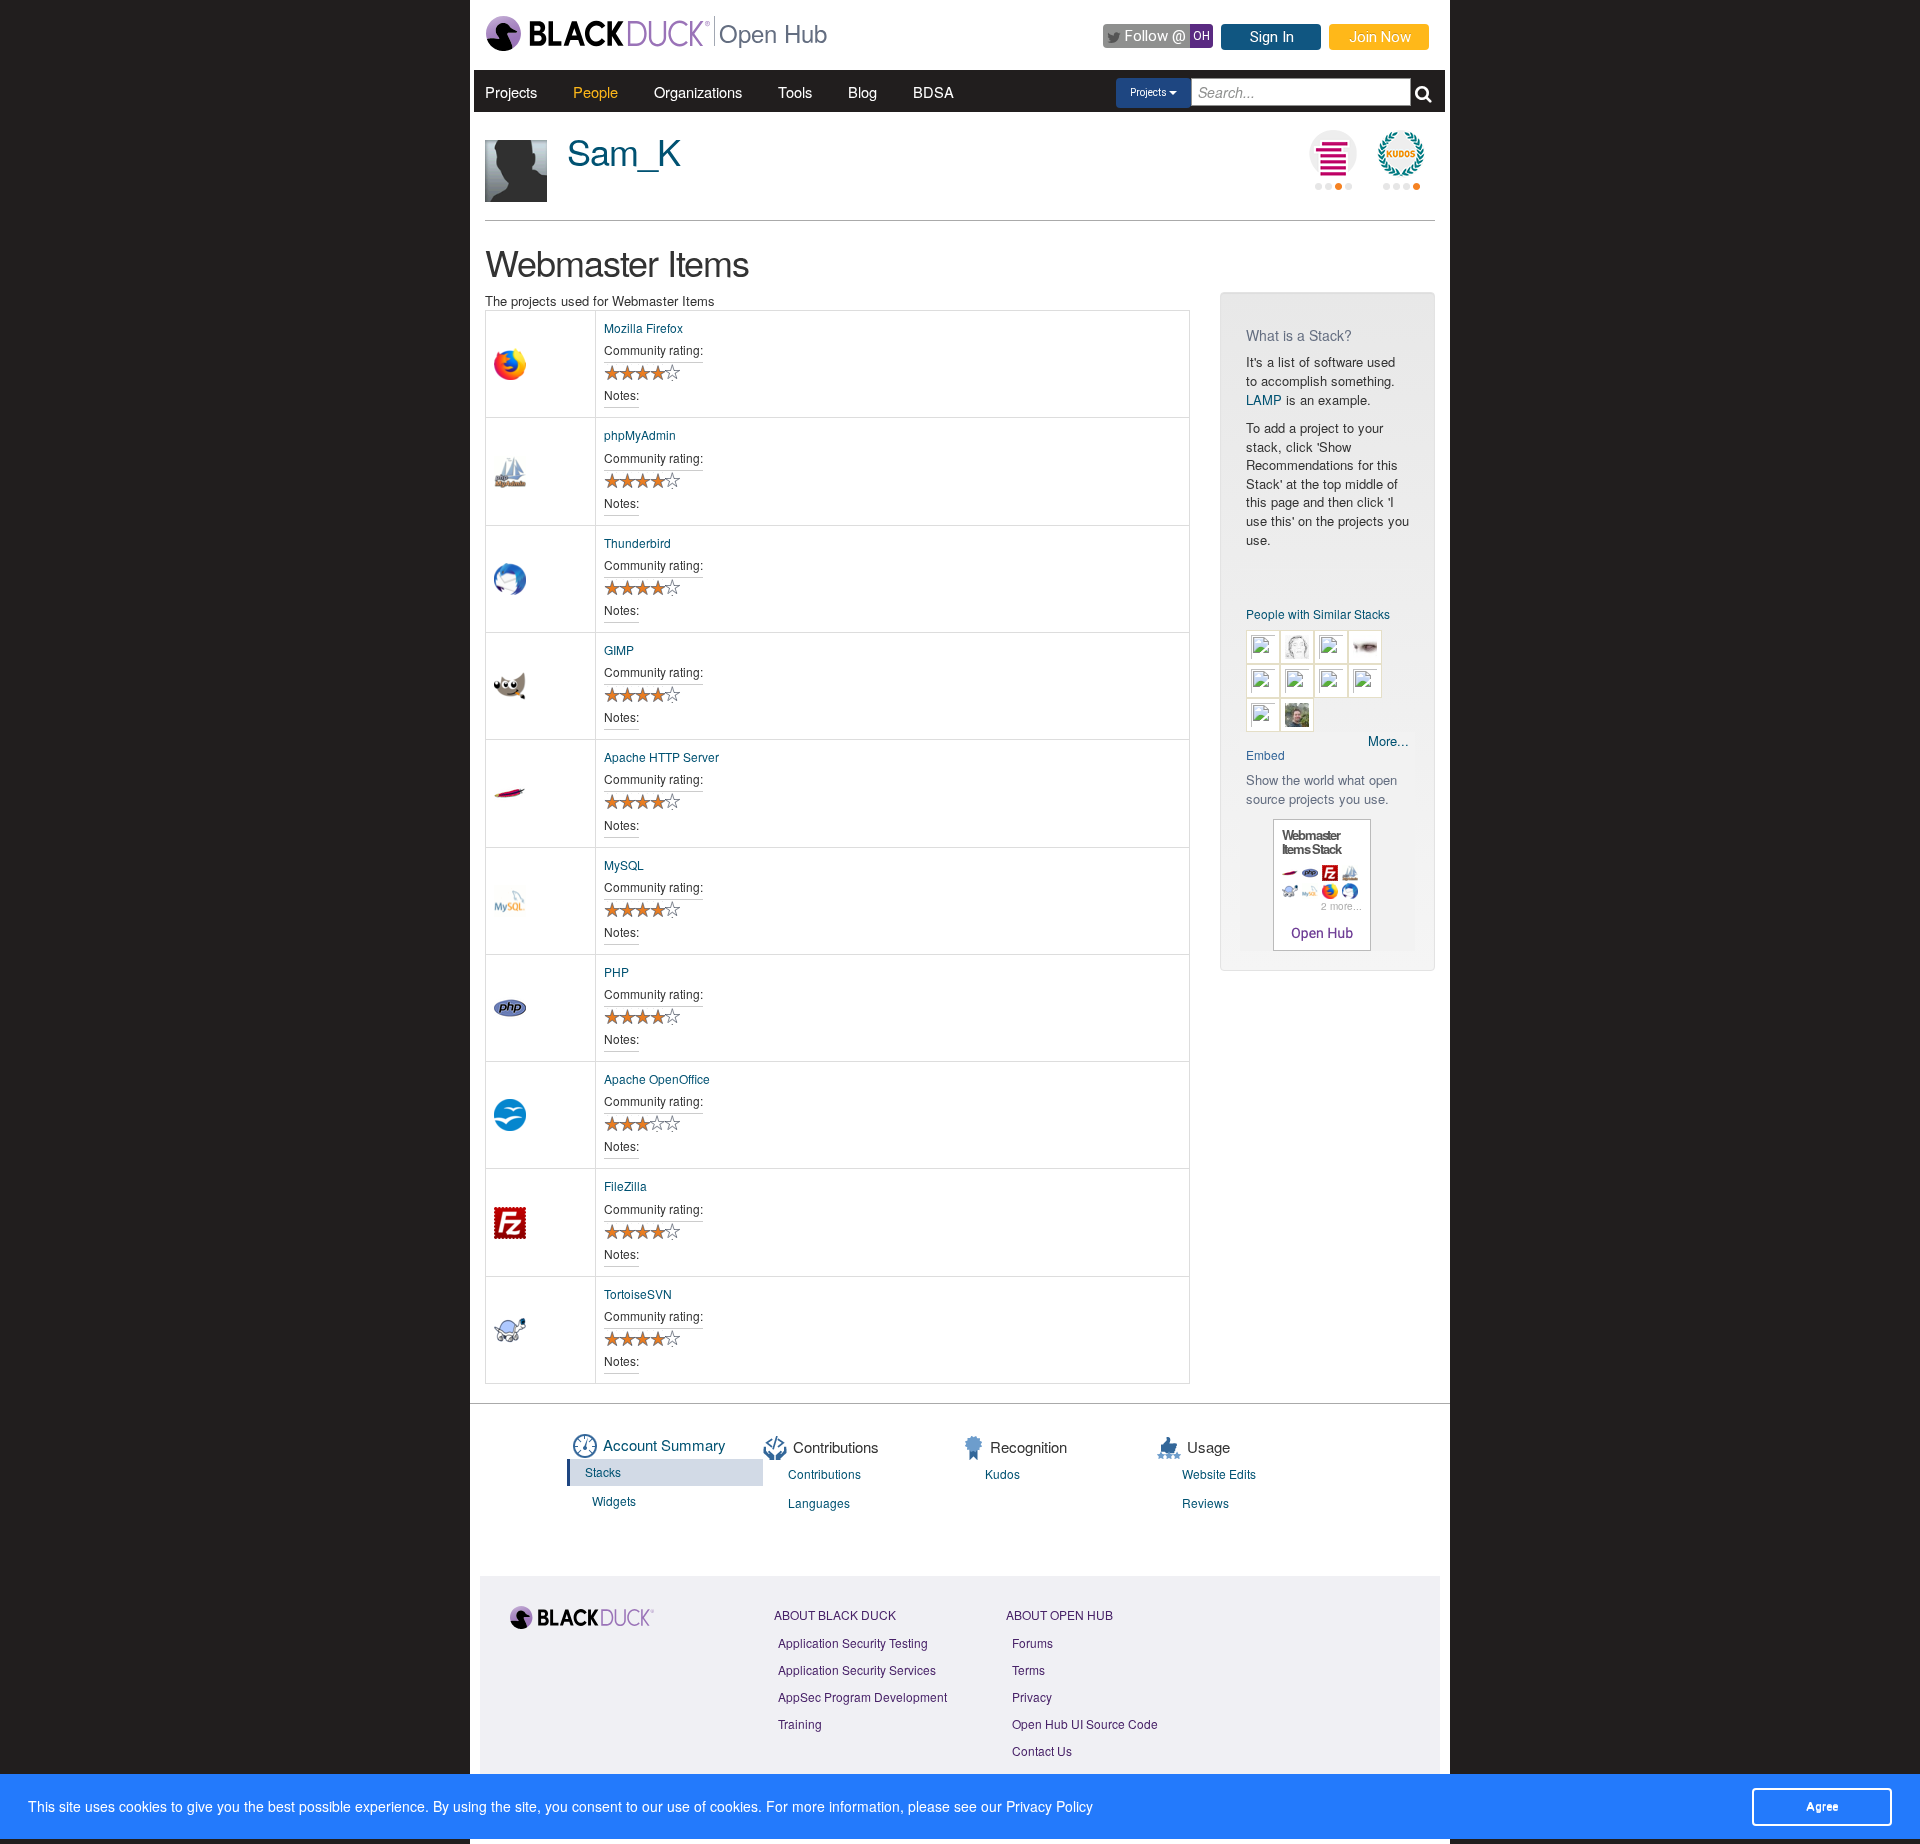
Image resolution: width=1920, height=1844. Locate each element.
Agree (1822, 1806)
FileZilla (625, 1185)
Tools (795, 91)
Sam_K (623, 150)
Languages (819, 1502)
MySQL (624, 864)
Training (800, 1723)
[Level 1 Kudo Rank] (1401, 154)
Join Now (1380, 37)
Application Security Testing (853, 1642)
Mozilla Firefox (643, 327)
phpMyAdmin (640, 434)
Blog (862, 91)
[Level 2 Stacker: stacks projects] (1333, 154)
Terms (1028, 1669)
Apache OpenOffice (657, 1078)
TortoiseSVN (638, 1293)
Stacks (603, 1471)
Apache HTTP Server (661, 756)
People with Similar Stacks (1318, 613)
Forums (1032, 1642)
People (595, 91)
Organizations (698, 91)
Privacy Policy (1049, 1806)
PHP (616, 971)
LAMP (1264, 399)
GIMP (619, 649)
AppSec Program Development (862, 1696)
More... (1388, 741)
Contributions (824, 1473)
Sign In (1272, 37)
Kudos (1002, 1473)
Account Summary (664, 1444)
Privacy (1032, 1696)
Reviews (1205, 1502)
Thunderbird (637, 542)
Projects (511, 91)
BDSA (933, 91)
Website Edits (1219, 1473)
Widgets (614, 1500)
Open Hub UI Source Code (1085, 1723)
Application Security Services (857, 1669)
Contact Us (1042, 1750)
